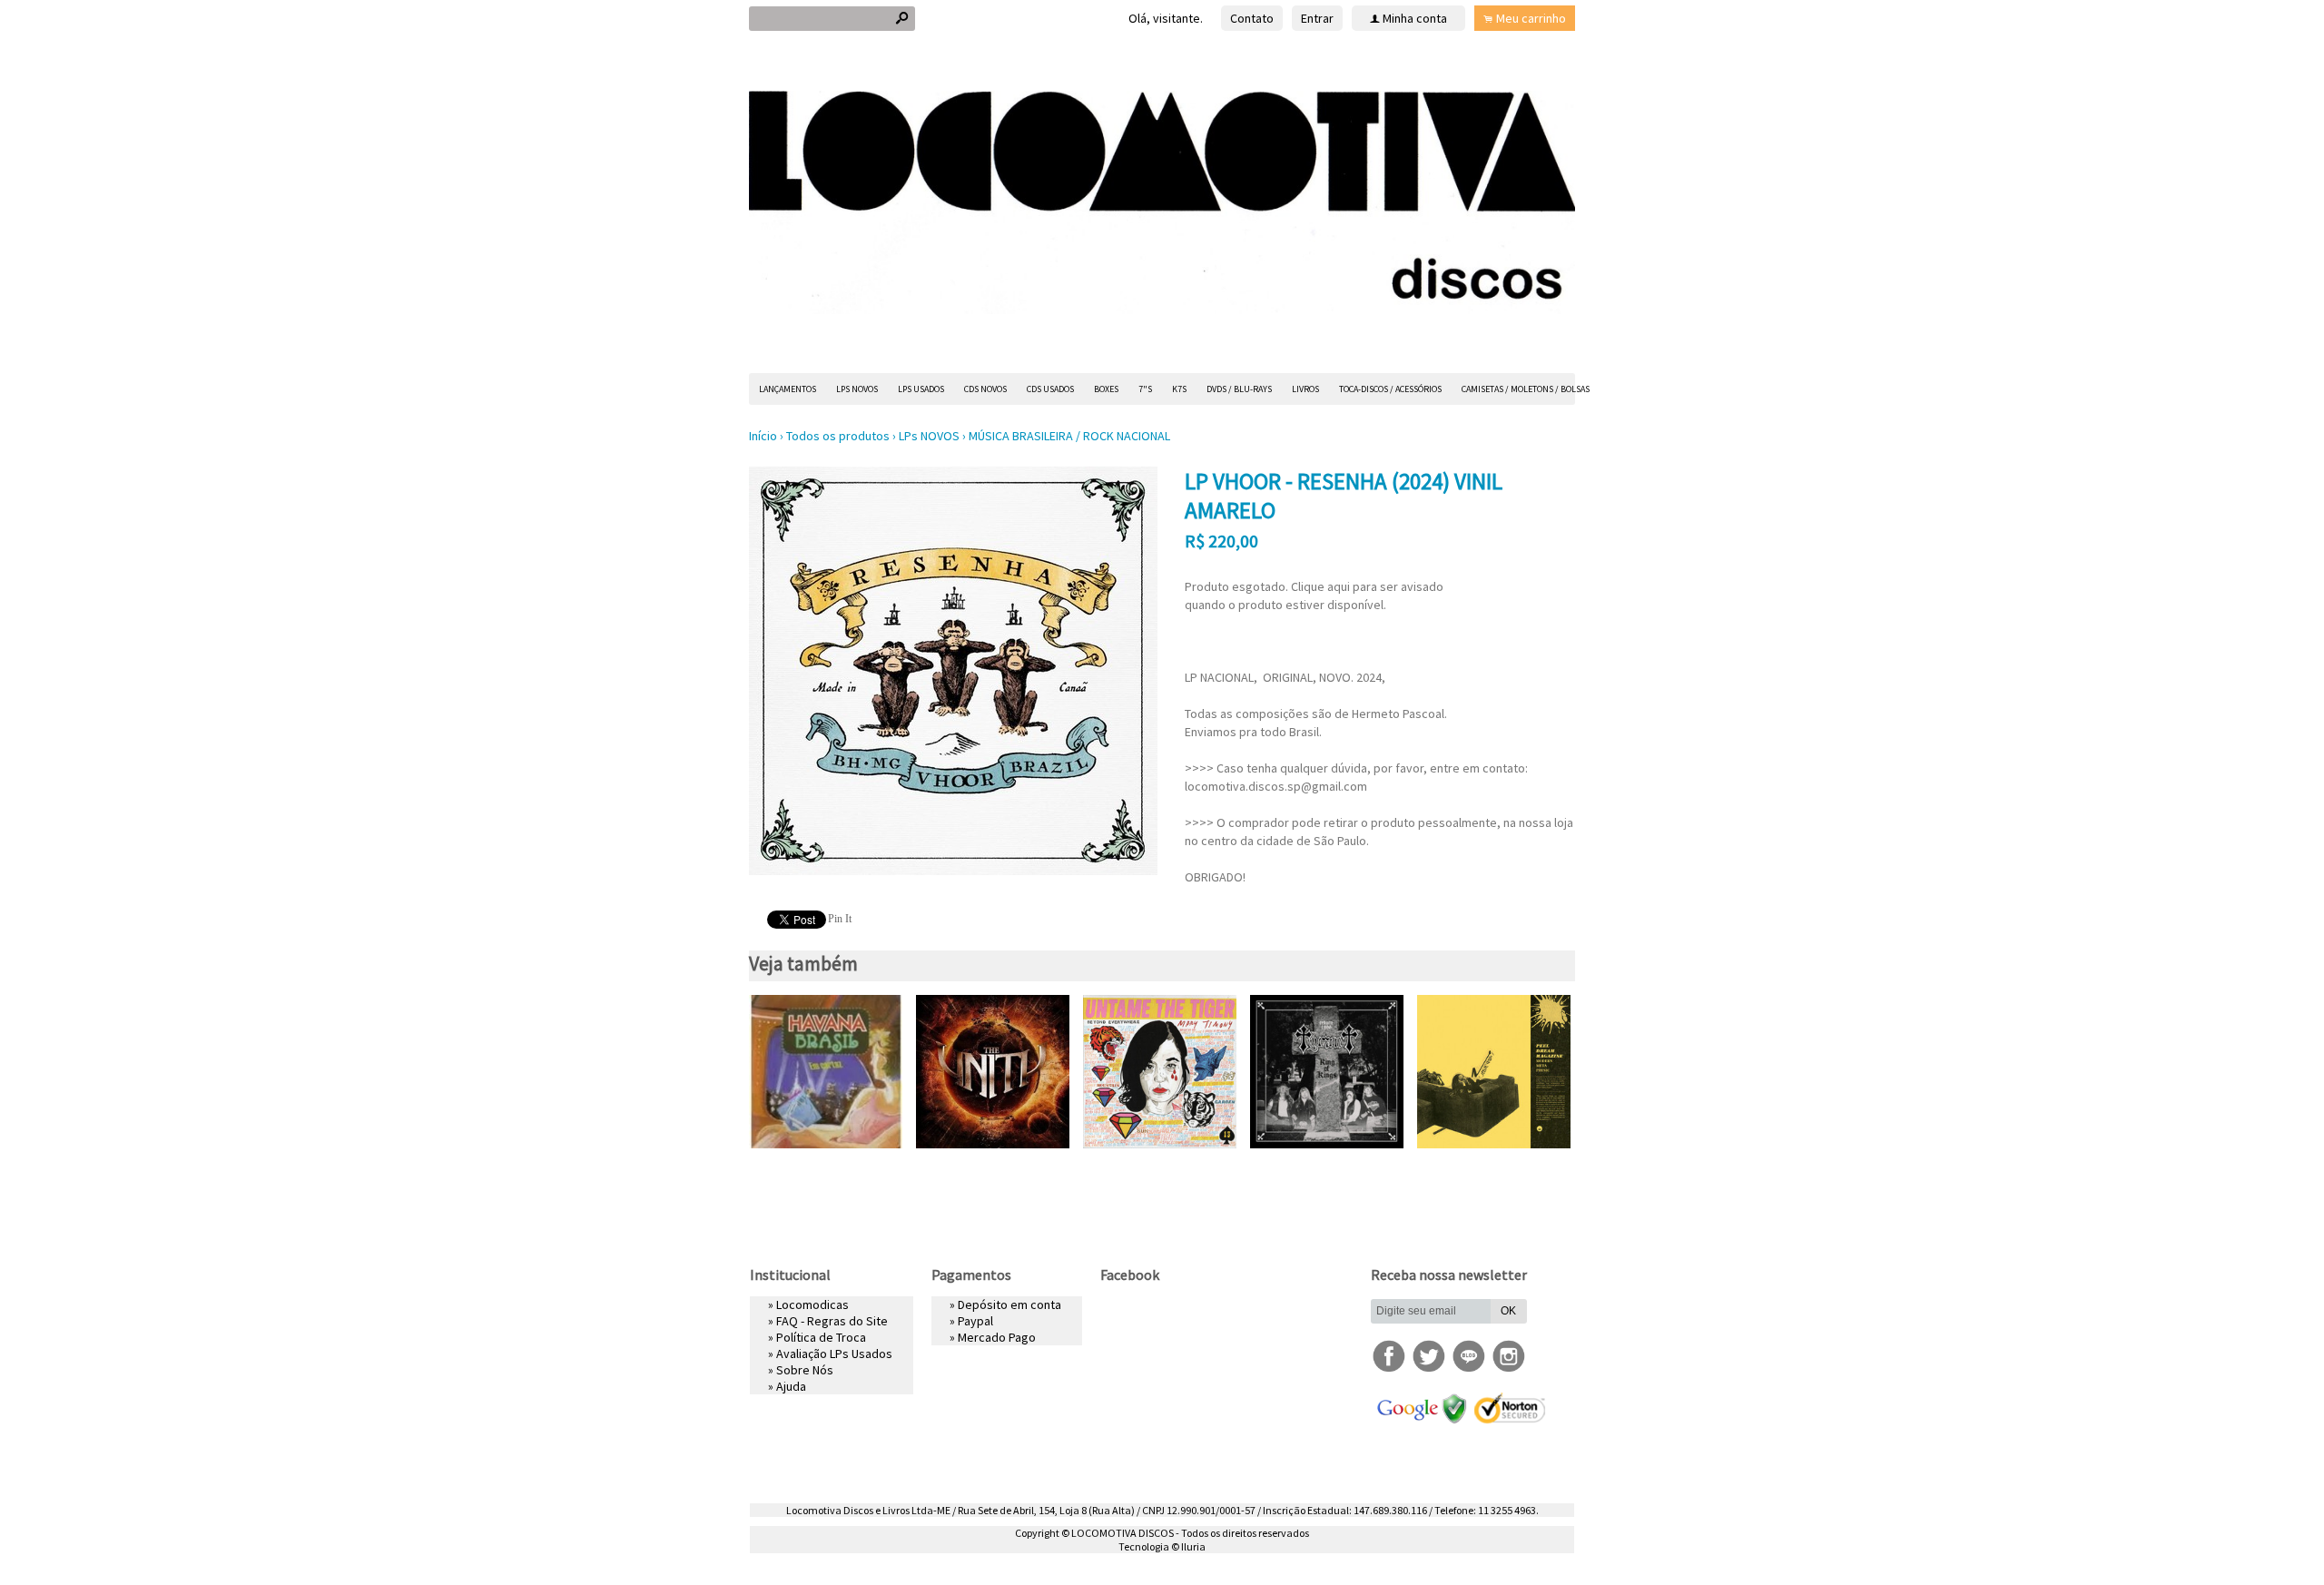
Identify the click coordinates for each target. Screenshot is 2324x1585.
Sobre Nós (805, 1370)
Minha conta (1415, 18)
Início (763, 436)
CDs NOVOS (985, 389)
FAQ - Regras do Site (832, 1321)
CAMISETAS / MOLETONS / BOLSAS (1526, 389)
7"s (1145, 389)
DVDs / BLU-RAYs (1239, 389)
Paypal (975, 1321)
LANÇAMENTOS (788, 389)
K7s (1179, 389)
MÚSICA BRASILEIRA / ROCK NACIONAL (1069, 436)
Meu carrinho (1531, 18)
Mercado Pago (997, 1337)
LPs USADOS (921, 389)
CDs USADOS (1050, 389)
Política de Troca (821, 1337)
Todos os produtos (838, 436)
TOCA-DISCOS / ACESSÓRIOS (1390, 389)
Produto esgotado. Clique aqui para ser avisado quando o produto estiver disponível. (1314, 596)
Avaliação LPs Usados (834, 1354)
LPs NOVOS (857, 389)
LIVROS (1305, 389)
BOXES (1106, 389)
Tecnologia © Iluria (1162, 1546)
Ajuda (791, 1386)
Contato (1252, 18)
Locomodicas (812, 1304)
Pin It (840, 919)
